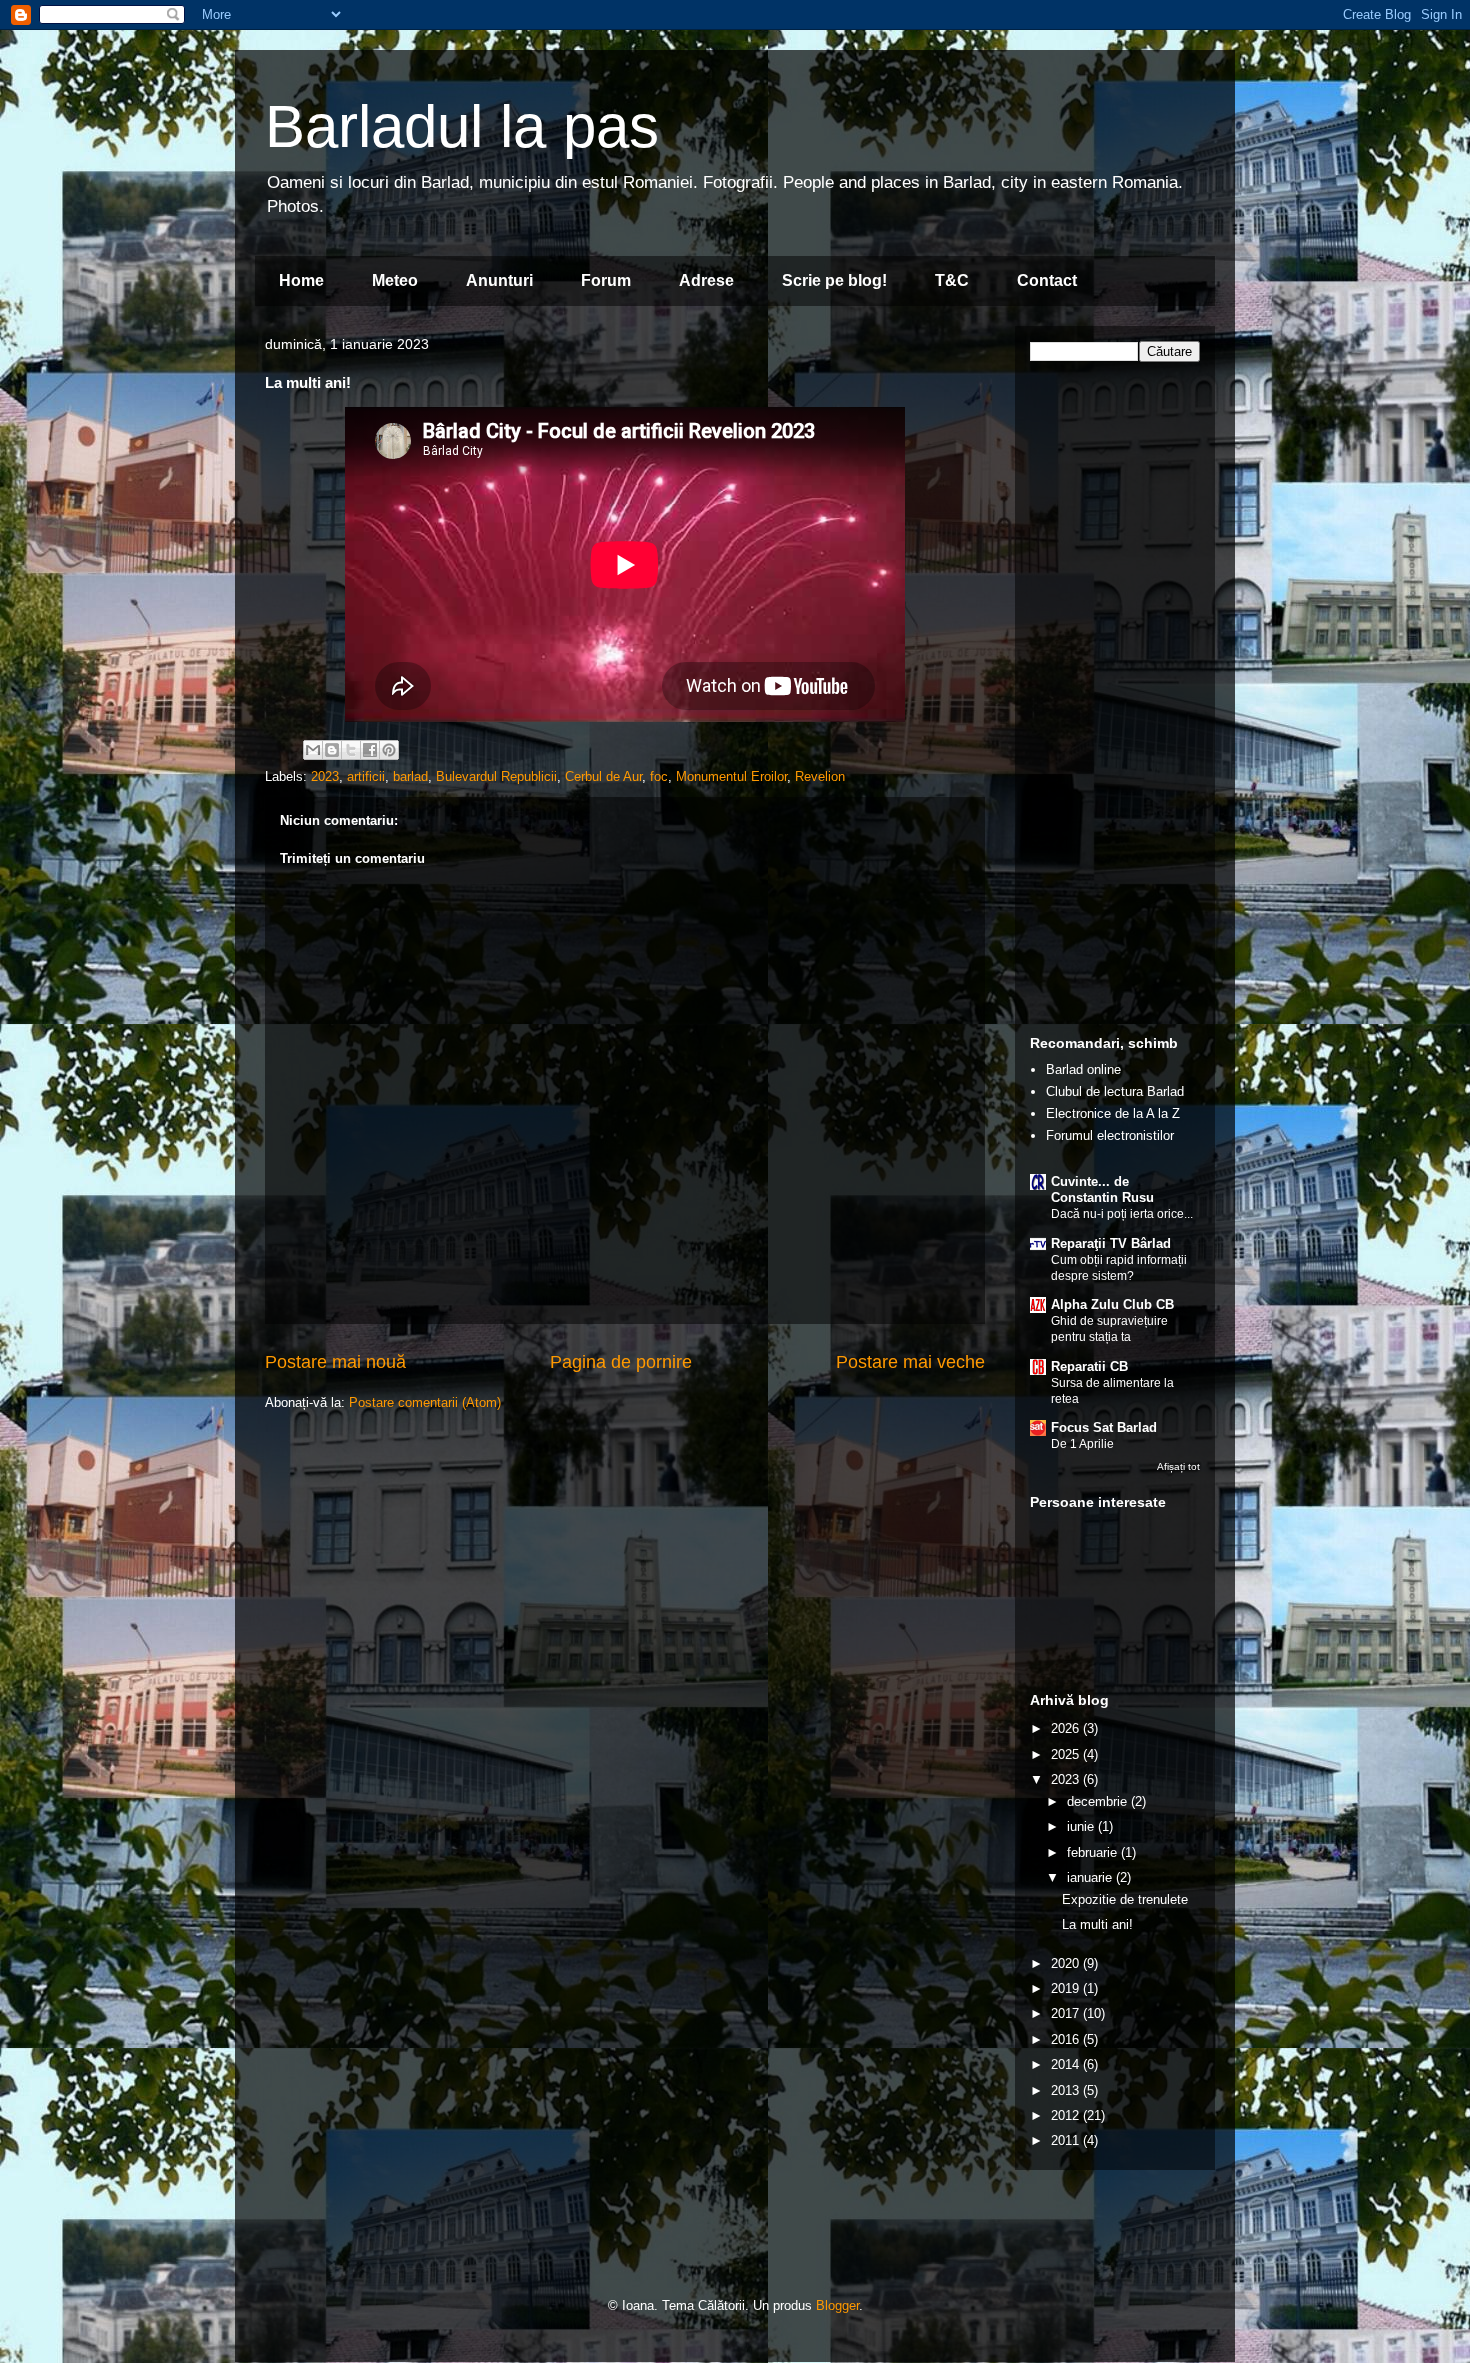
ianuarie (1091, 1877)
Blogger (837, 2305)
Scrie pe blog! (834, 280)
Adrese (706, 280)
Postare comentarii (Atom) (425, 1402)
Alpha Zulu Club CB (1112, 1304)
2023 (325, 776)
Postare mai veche (910, 1362)
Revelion (820, 776)
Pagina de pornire (621, 1362)
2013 (1067, 2090)
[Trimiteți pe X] (351, 750)
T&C (952, 280)
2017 (1067, 2013)
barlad (410, 776)
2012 (1067, 2115)
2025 (1067, 1754)
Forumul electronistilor (1110, 1135)
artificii (366, 776)
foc (659, 776)
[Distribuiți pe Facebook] (370, 750)
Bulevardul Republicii (496, 776)
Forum (606, 280)
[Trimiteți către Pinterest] (389, 750)
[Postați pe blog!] (332, 750)
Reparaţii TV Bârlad (1111, 1243)
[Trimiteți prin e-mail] (313, 750)
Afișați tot (1178, 1466)
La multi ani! (1097, 1924)
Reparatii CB (1089, 1366)
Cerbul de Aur (603, 776)
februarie (1094, 1852)
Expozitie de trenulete (1125, 1899)
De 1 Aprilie (1082, 1444)
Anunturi (499, 280)
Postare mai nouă (335, 1362)
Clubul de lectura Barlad (1115, 1091)
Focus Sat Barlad (1104, 1427)
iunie (1082, 1826)
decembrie (1099, 1801)
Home (301, 280)
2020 (1067, 1963)
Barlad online (1083, 1069)
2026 (1067, 1728)
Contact (1047, 280)
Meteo (395, 280)
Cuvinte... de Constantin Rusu (1102, 1189)
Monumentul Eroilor (731, 776)
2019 (1067, 1988)
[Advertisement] (1115, 710)
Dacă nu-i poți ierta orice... (1122, 1214)
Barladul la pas (462, 126)
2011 (1067, 2140)
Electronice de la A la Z (1113, 1113)
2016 (1067, 2039)
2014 (1067, 2064)
